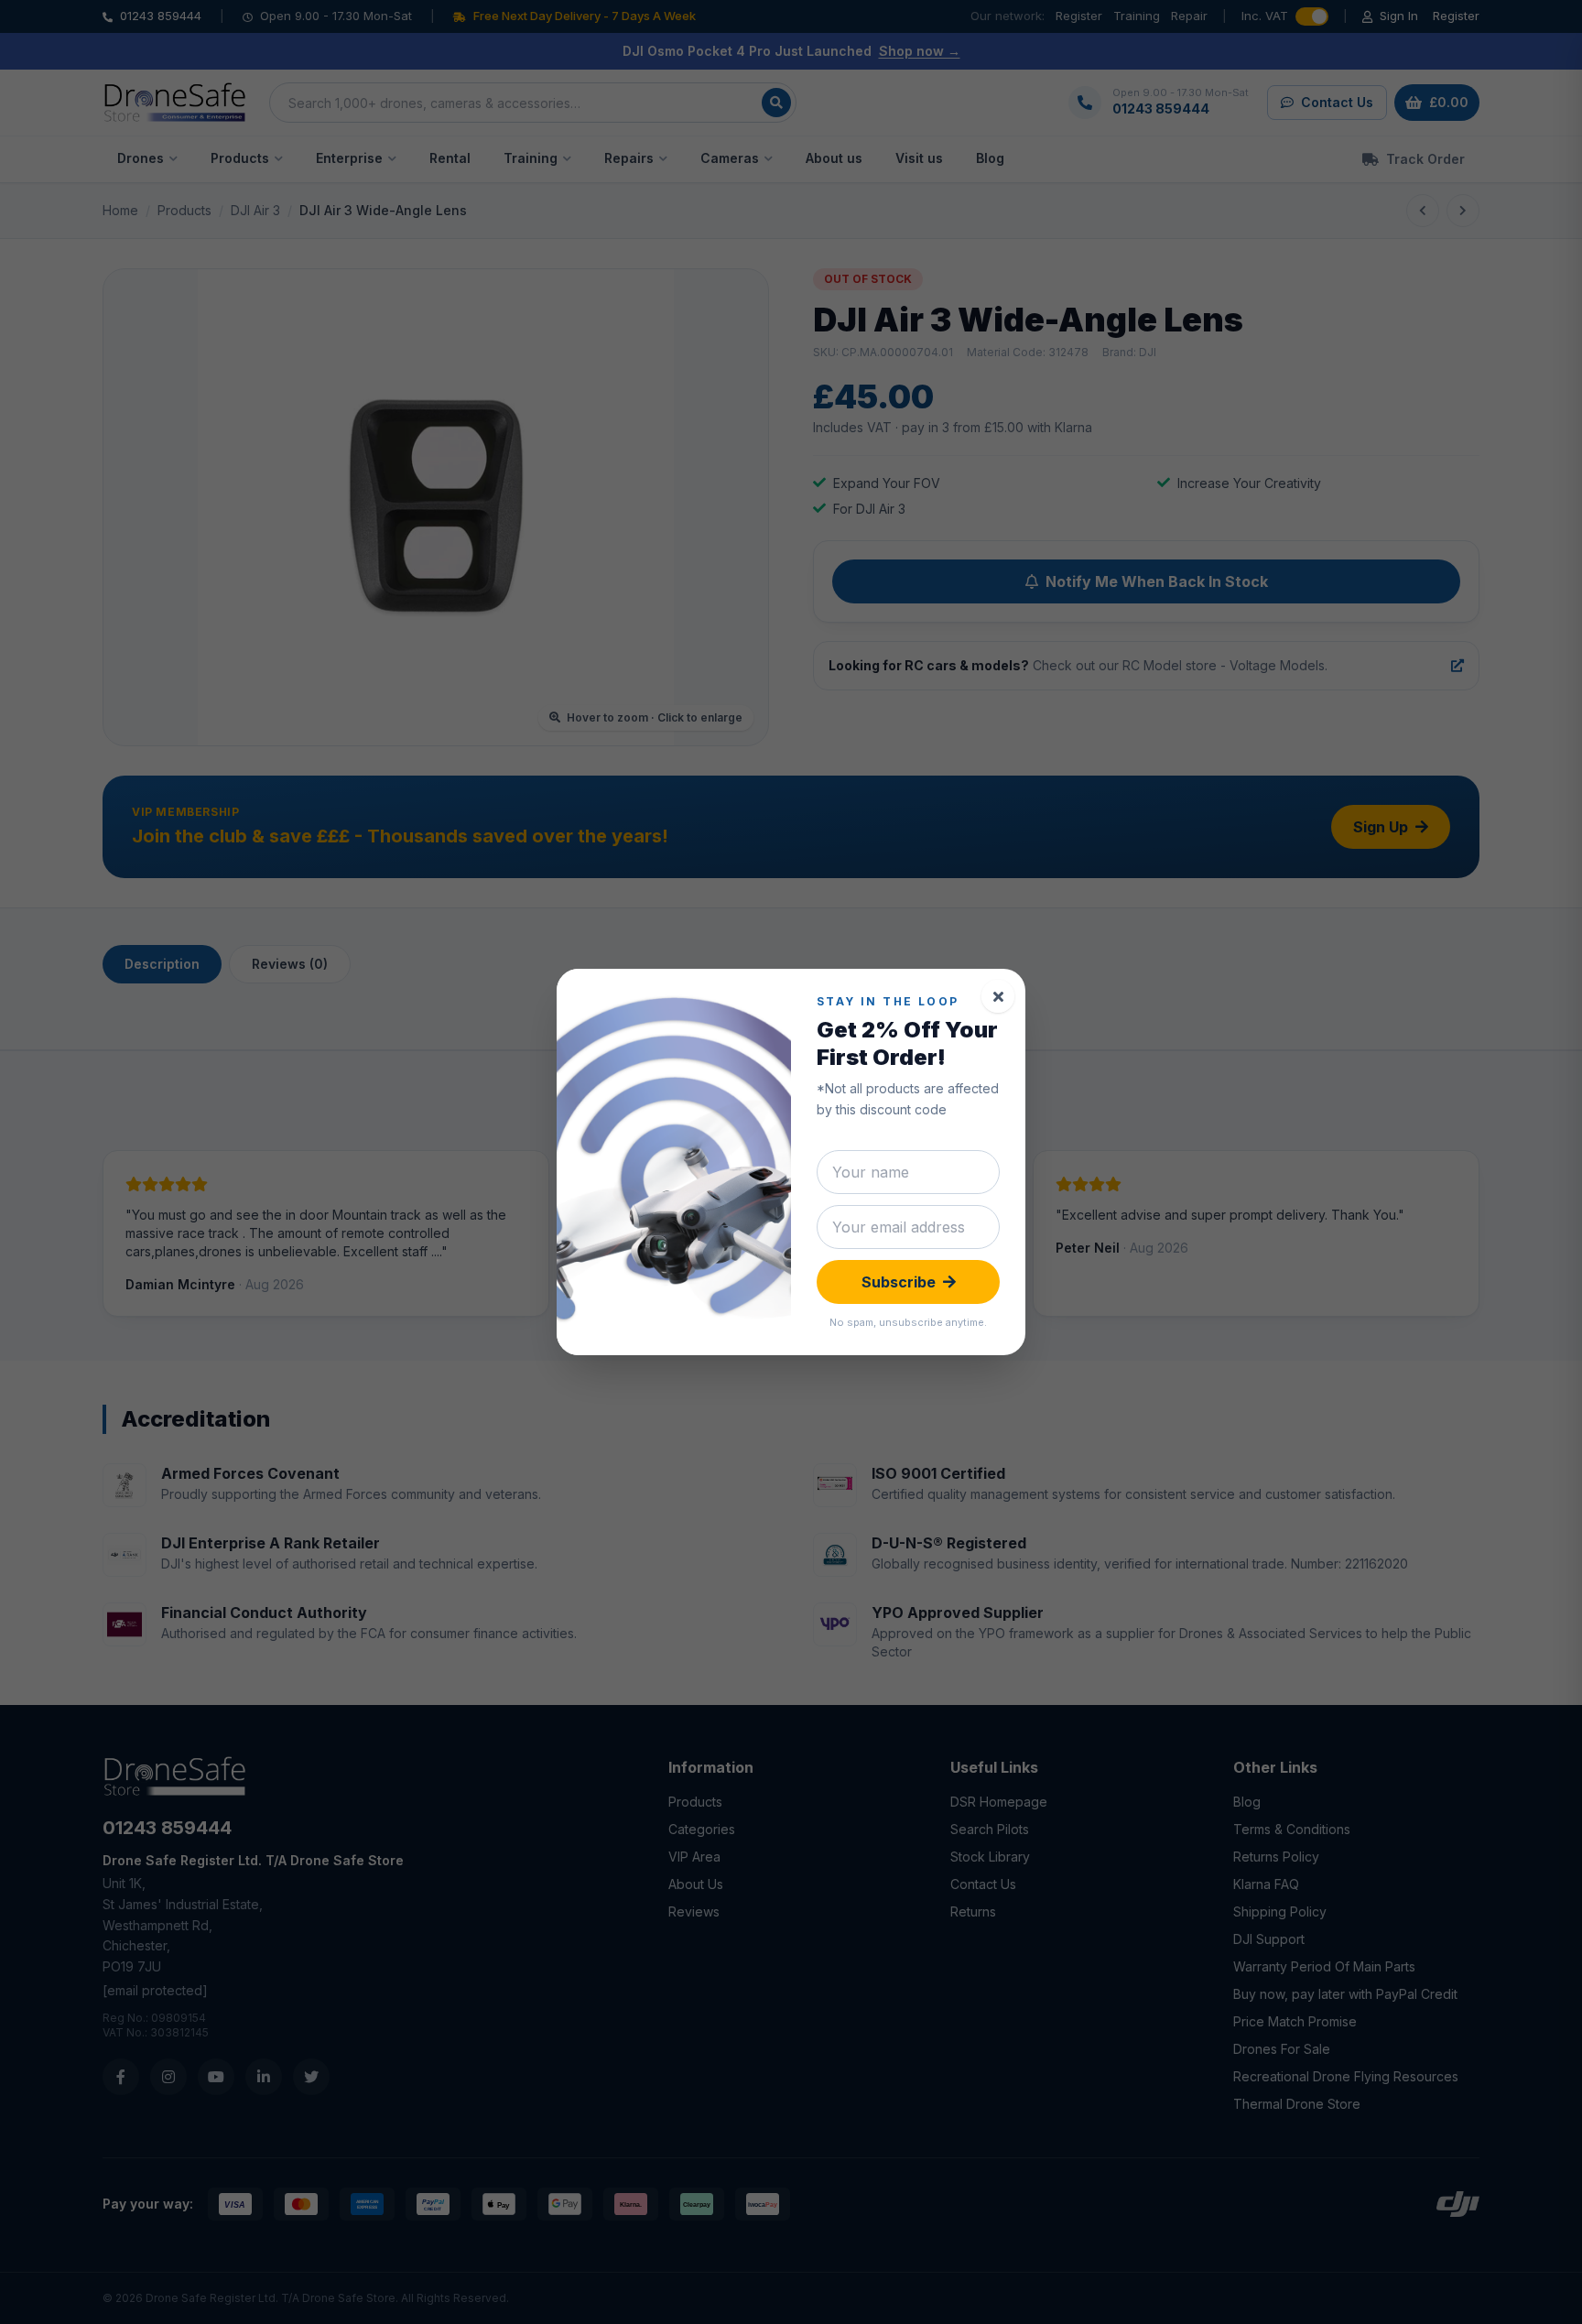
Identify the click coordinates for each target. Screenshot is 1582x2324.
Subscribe (899, 1282)
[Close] (998, 996)
